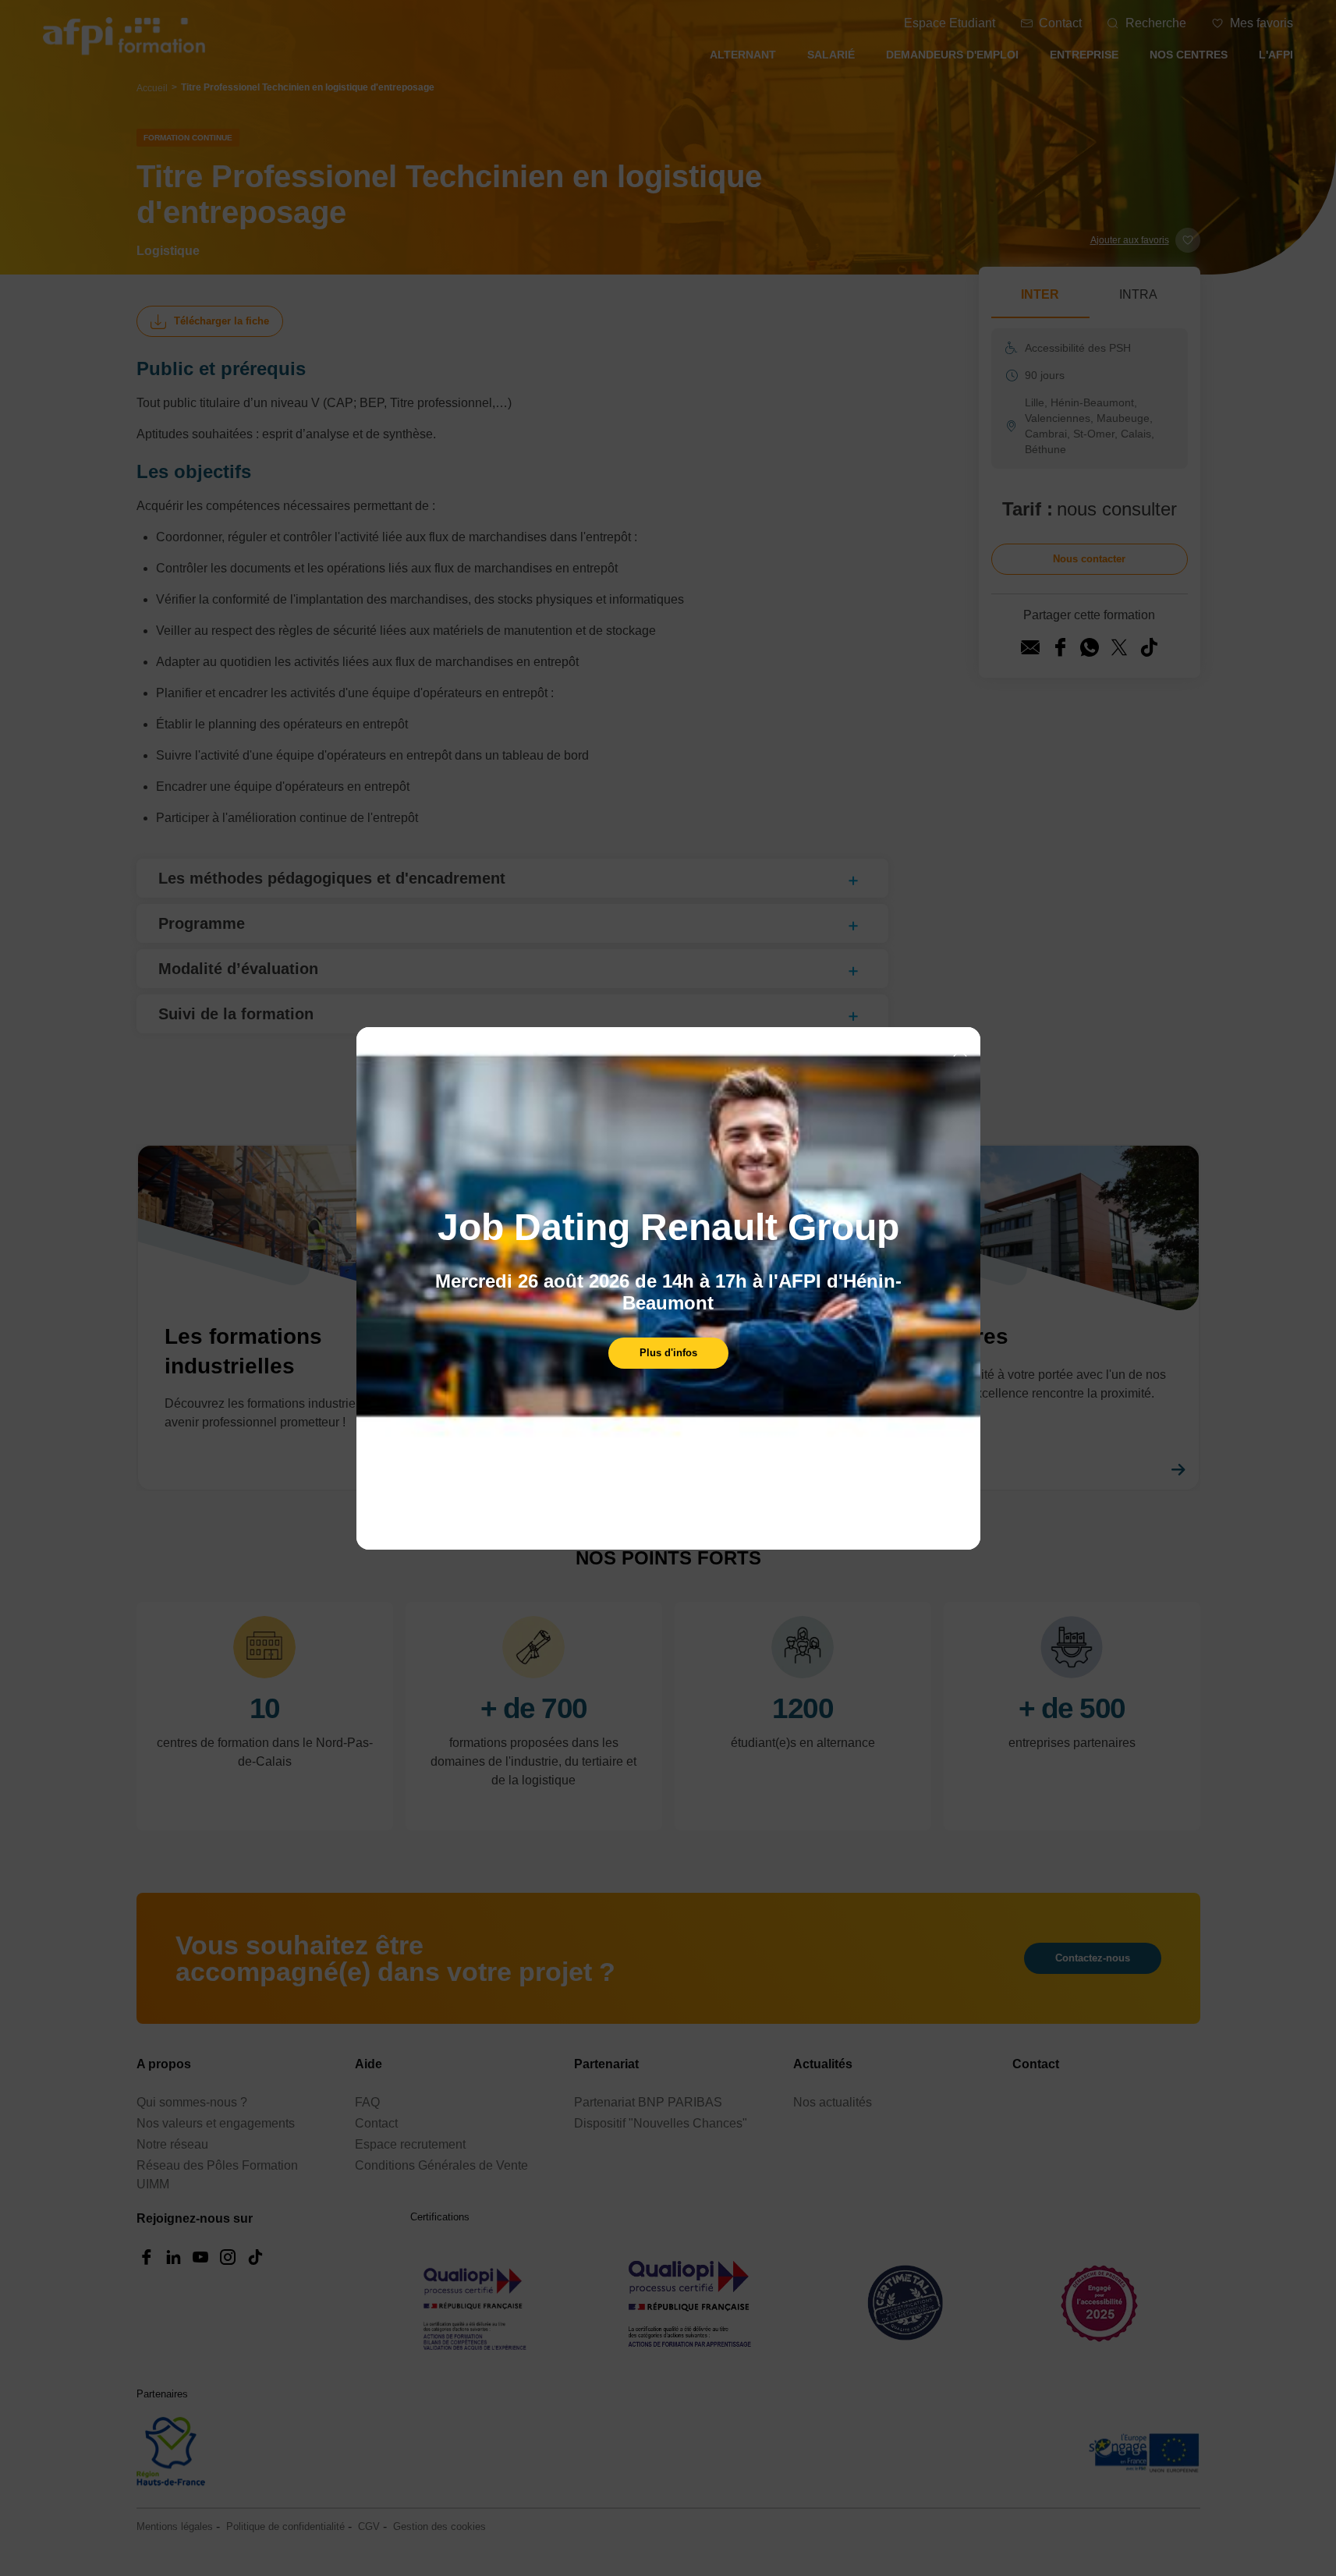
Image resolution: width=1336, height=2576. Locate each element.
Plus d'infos (668, 1353)
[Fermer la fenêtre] (960, 1051)
